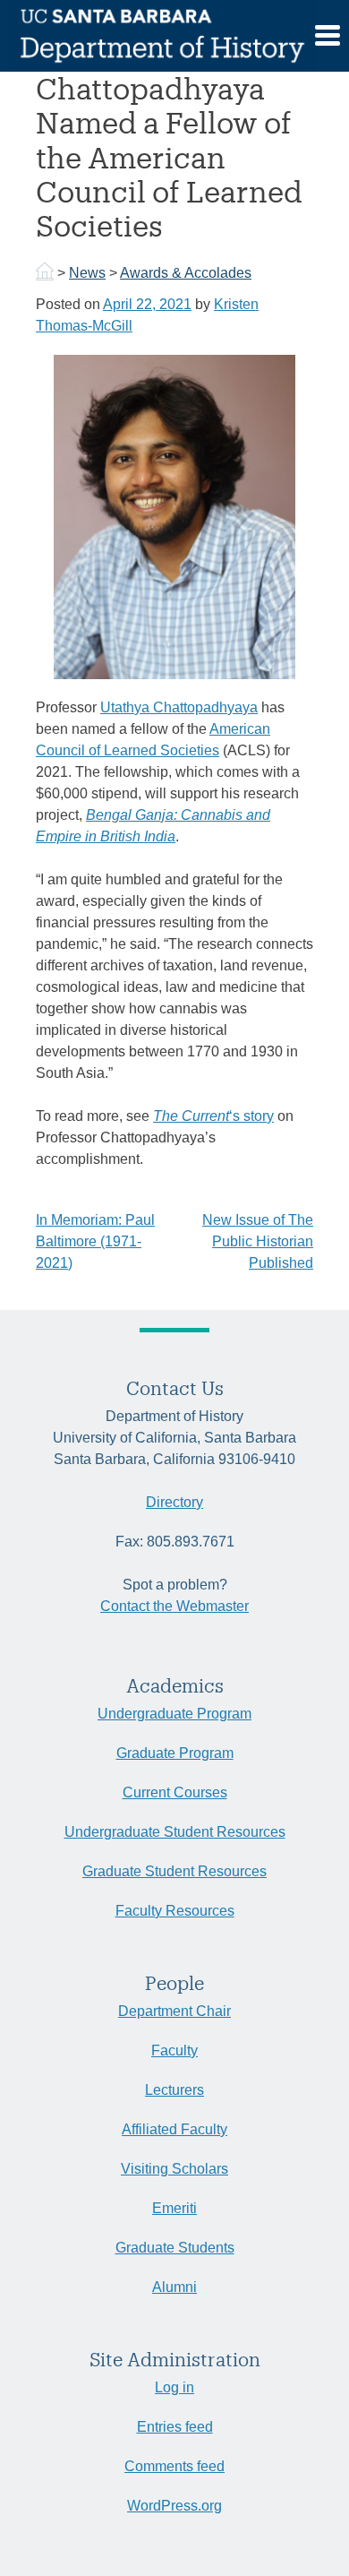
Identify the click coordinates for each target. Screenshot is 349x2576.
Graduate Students (175, 2248)
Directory (174, 1502)
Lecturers (174, 2090)
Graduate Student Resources (174, 1871)
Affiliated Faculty (174, 2129)
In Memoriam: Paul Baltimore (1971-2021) (95, 1241)
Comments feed (174, 2466)
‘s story (213, 1116)
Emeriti (174, 2208)
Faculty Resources (175, 1911)
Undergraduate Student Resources (175, 1832)
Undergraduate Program (174, 1714)
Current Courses (175, 1792)
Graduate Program (175, 1753)
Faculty (174, 2050)
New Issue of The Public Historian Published (258, 1241)
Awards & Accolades (186, 273)
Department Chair (174, 2011)
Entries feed (175, 2427)
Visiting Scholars (174, 2169)
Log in (174, 2387)
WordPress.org (174, 2506)
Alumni (174, 2287)
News (87, 273)
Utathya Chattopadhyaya (179, 707)
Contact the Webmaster (174, 1606)
